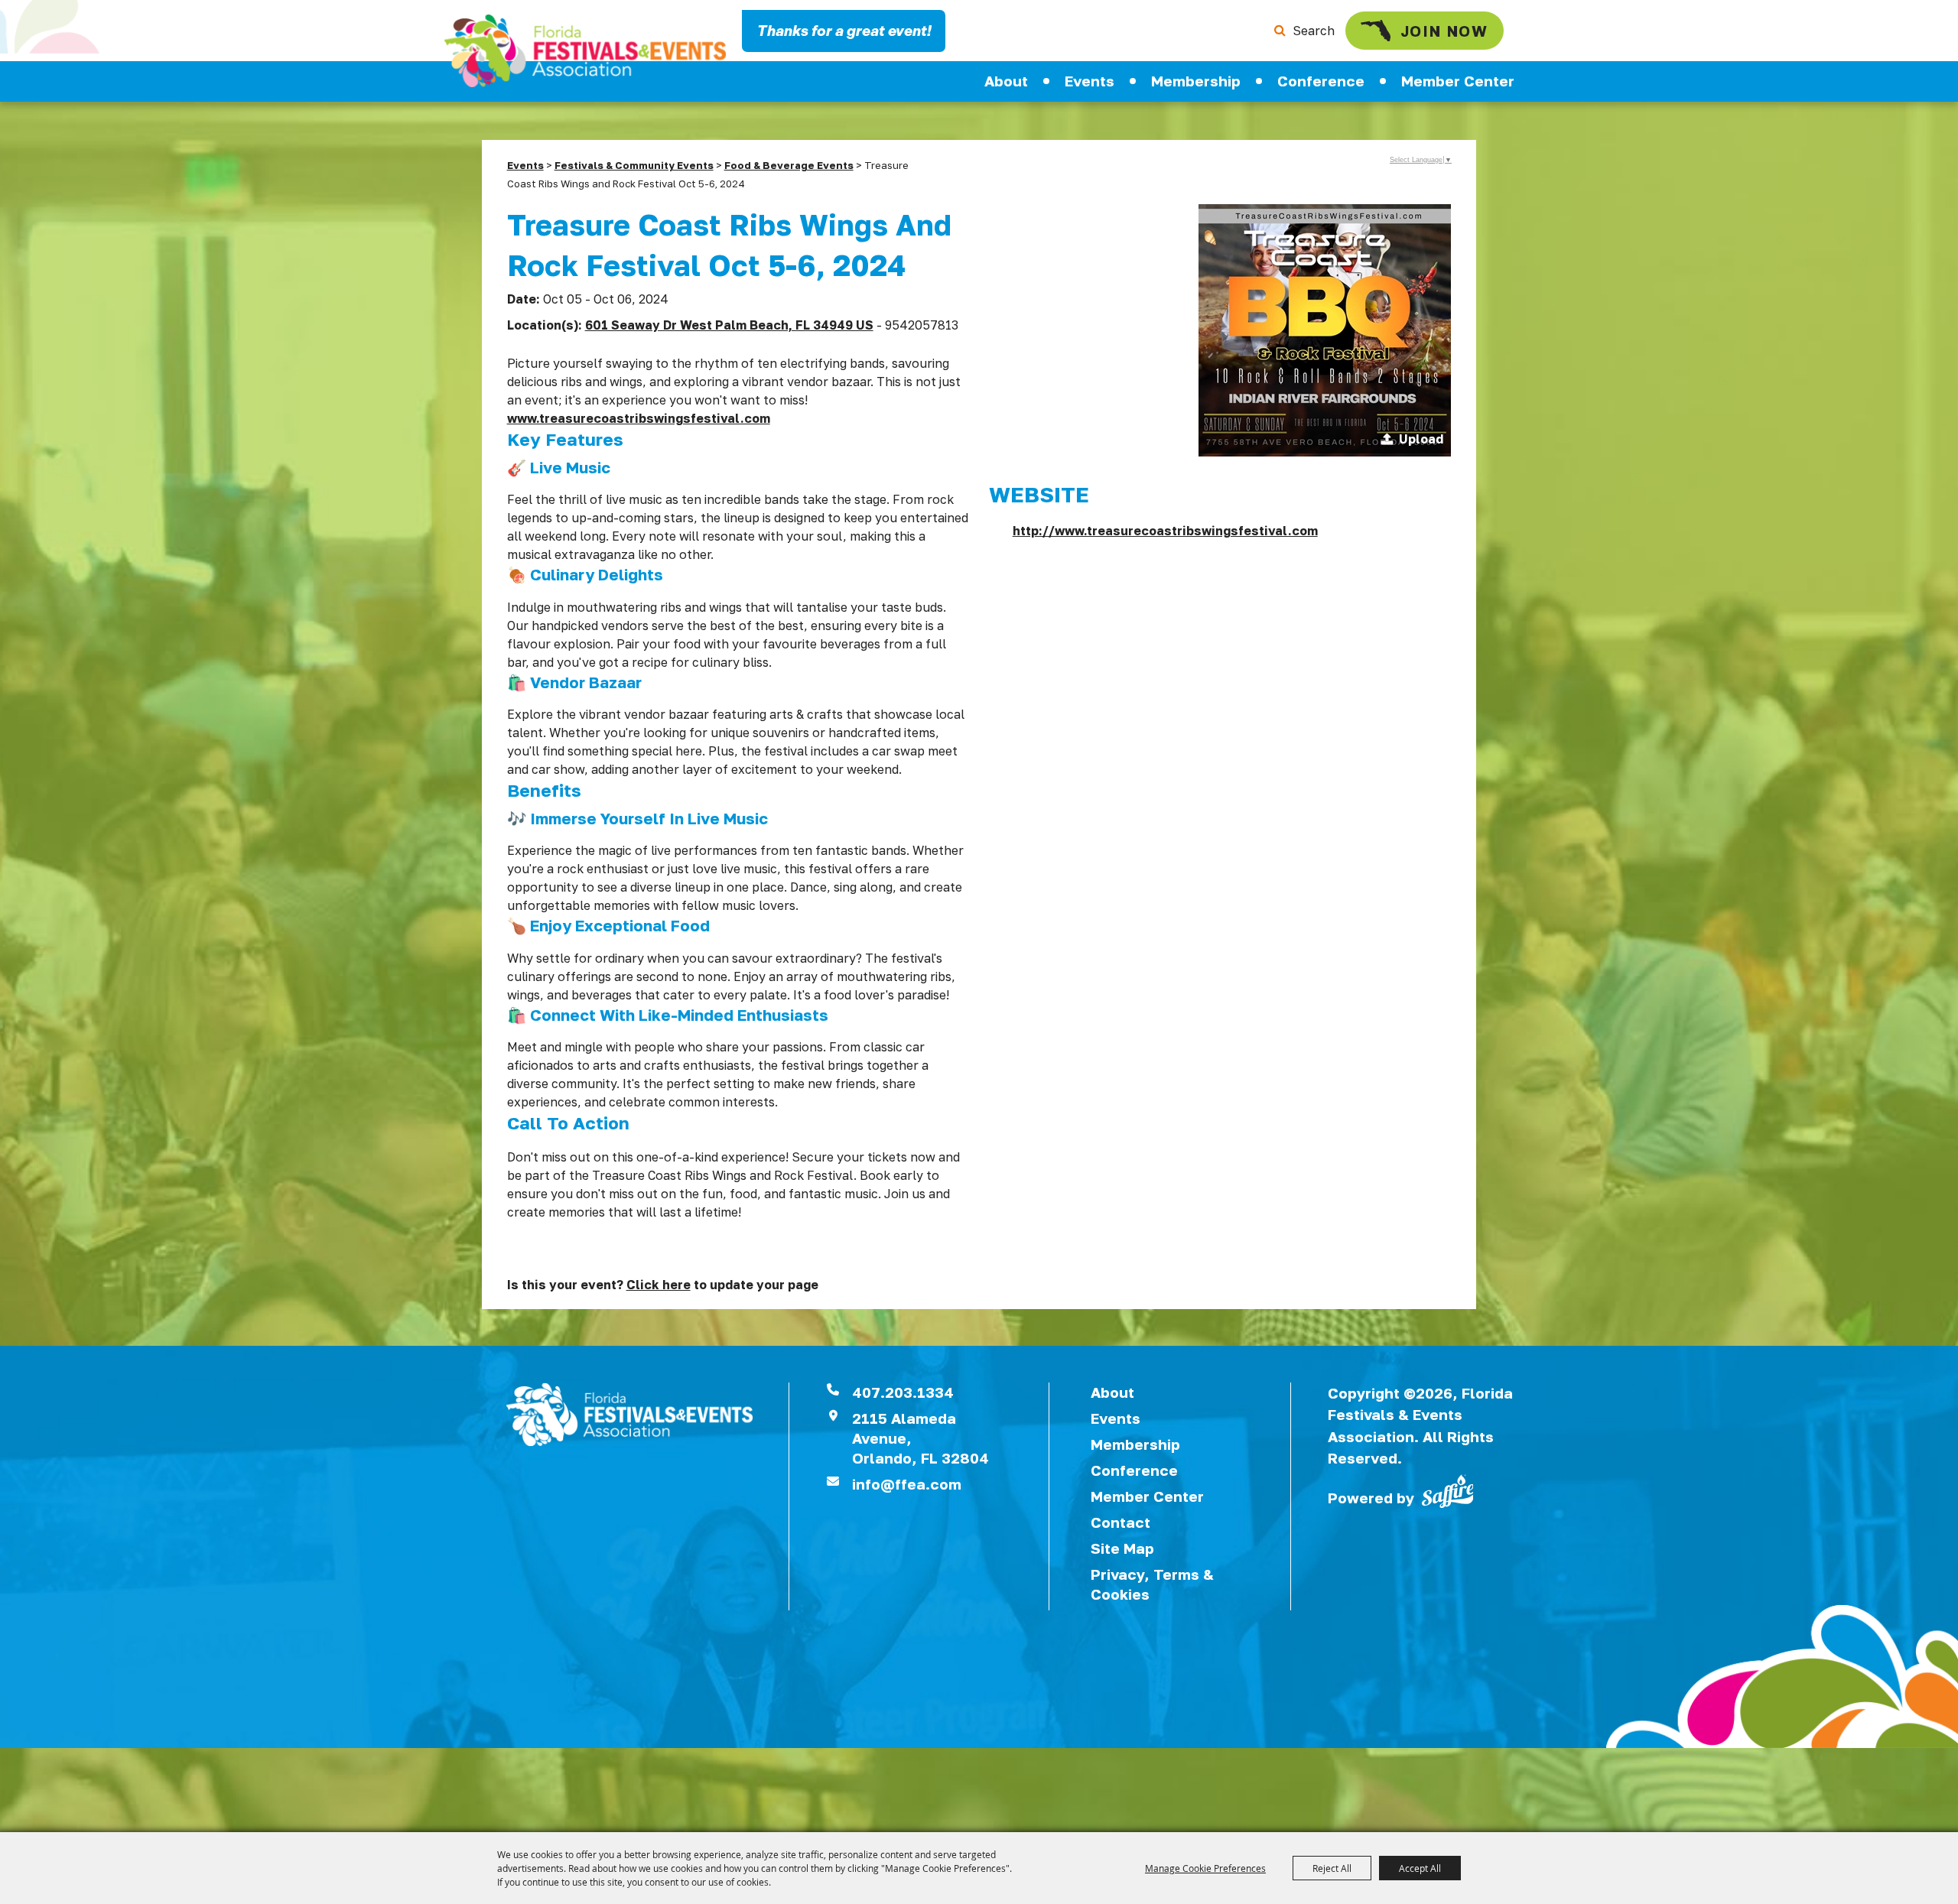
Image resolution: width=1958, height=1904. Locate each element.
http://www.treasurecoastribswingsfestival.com (1165, 531)
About (1006, 81)
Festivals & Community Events (634, 165)
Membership (1196, 81)
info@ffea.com (907, 1484)
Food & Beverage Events (789, 165)
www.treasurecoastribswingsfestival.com (639, 418)
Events (1090, 81)
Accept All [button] (1420, 1868)
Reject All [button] (1332, 1868)
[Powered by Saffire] (1448, 1490)
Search (1314, 31)
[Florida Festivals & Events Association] (585, 51)
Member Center (1458, 81)
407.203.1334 (903, 1392)
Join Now (1444, 31)
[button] (1325, 330)
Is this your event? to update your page (663, 1285)
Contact (1120, 1522)
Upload (1421, 439)
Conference (1321, 81)
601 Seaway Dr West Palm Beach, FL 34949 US (729, 325)
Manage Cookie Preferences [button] (1205, 1868)
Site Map (1122, 1548)
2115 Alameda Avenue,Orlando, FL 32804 (920, 1438)
